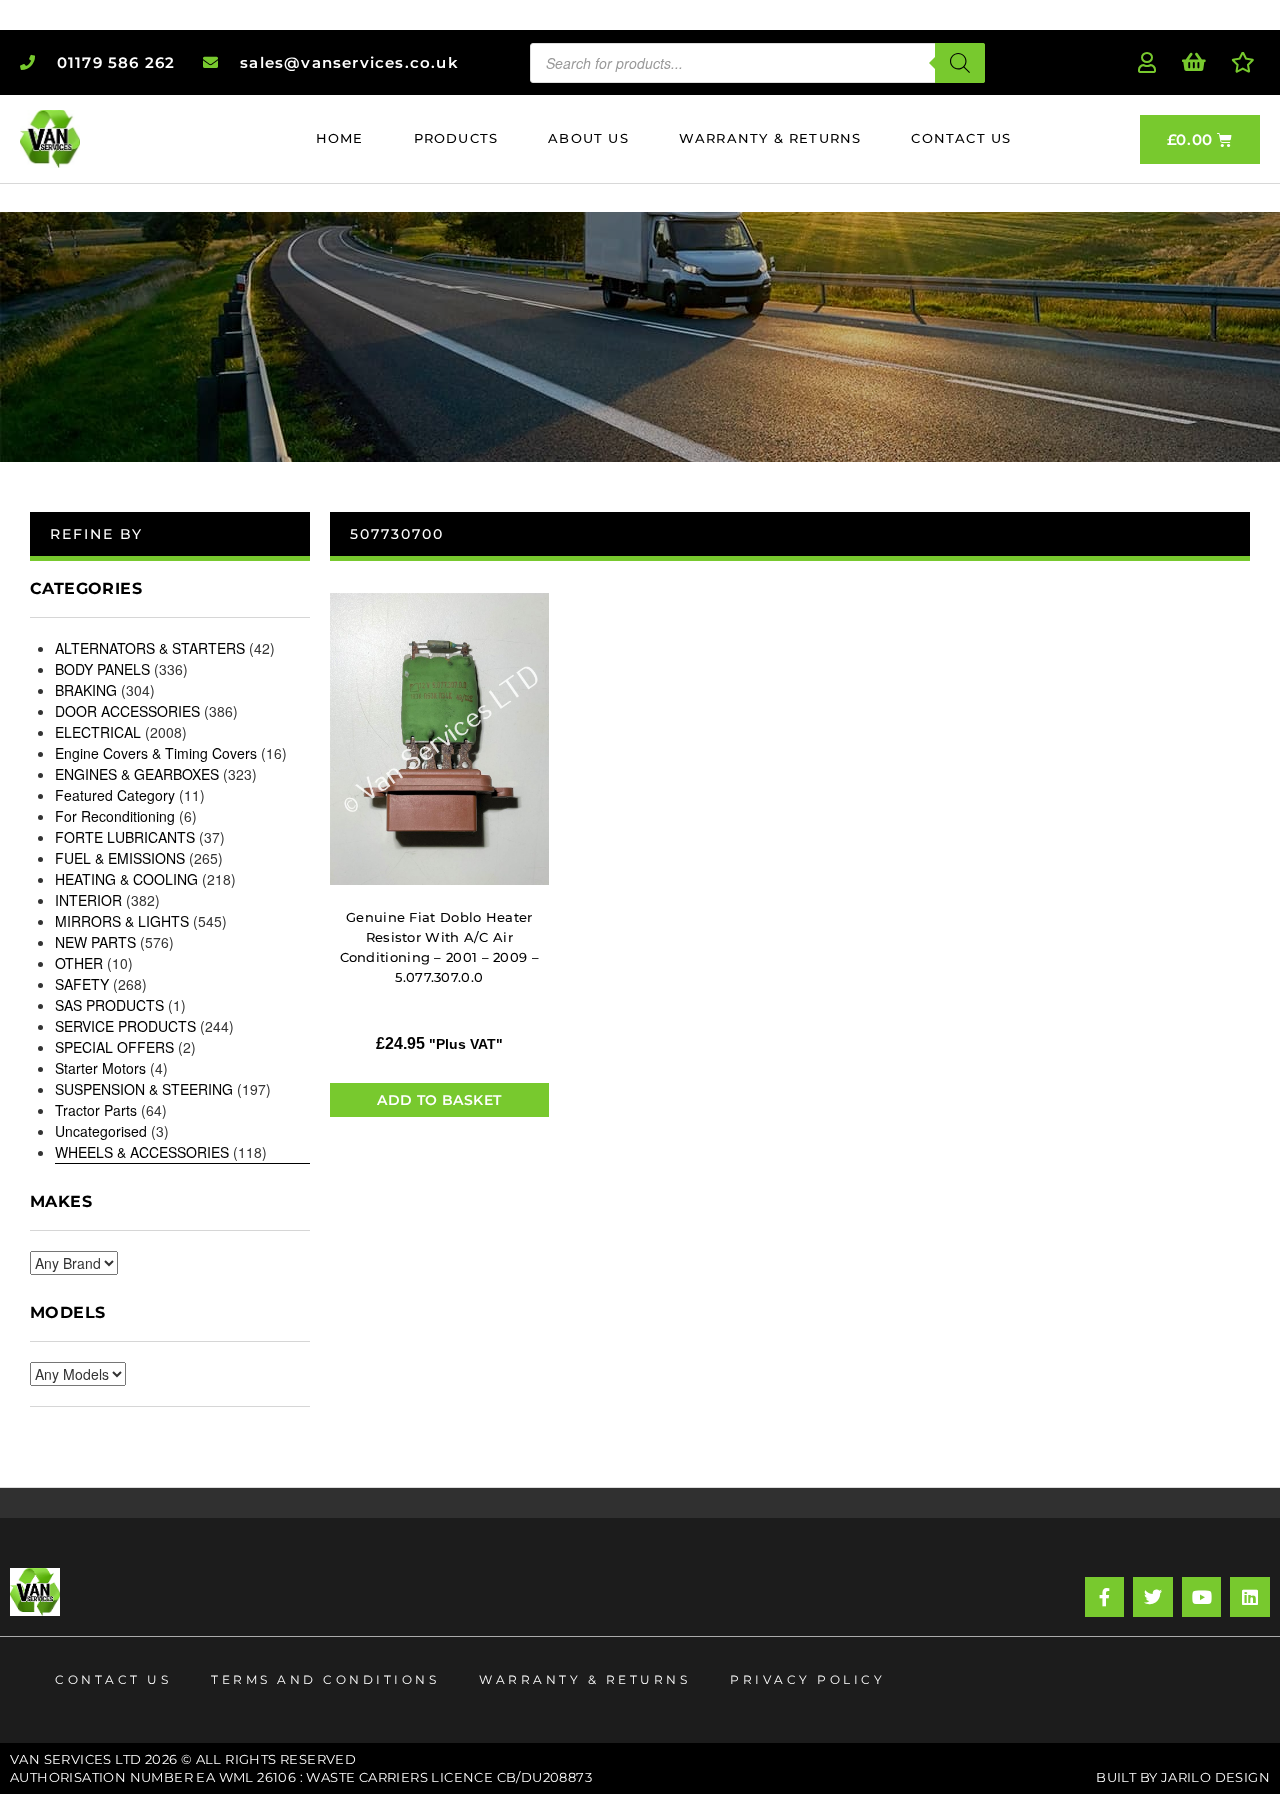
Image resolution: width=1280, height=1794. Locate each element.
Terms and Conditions (325, 1679)
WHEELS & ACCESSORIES (142, 1152)
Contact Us (961, 138)
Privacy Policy (807, 1679)
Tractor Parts (96, 1110)
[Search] (960, 63)
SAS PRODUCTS (109, 1005)
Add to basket (439, 1100)
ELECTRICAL (98, 732)
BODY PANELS (102, 669)
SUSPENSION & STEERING (144, 1089)
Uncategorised (101, 1131)
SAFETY (82, 984)
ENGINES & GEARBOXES (137, 774)
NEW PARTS (95, 942)
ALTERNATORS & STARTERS (150, 648)
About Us (588, 138)
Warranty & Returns (770, 138)
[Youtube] (1202, 1597)
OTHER (79, 963)
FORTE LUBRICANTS (125, 837)
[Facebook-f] (1105, 1597)
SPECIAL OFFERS (114, 1047)
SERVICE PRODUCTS (125, 1026)
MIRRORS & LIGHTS (122, 921)
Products (456, 138)
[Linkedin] (1250, 1597)
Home (340, 138)
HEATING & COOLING (126, 879)
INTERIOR (88, 900)
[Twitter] (1153, 1597)
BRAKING (86, 690)
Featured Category (115, 795)
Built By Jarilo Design (1183, 1777)
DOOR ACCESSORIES (127, 711)
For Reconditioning (115, 816)
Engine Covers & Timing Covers (156, 753)
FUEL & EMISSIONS (120, 858)
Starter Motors (100, 1068)
